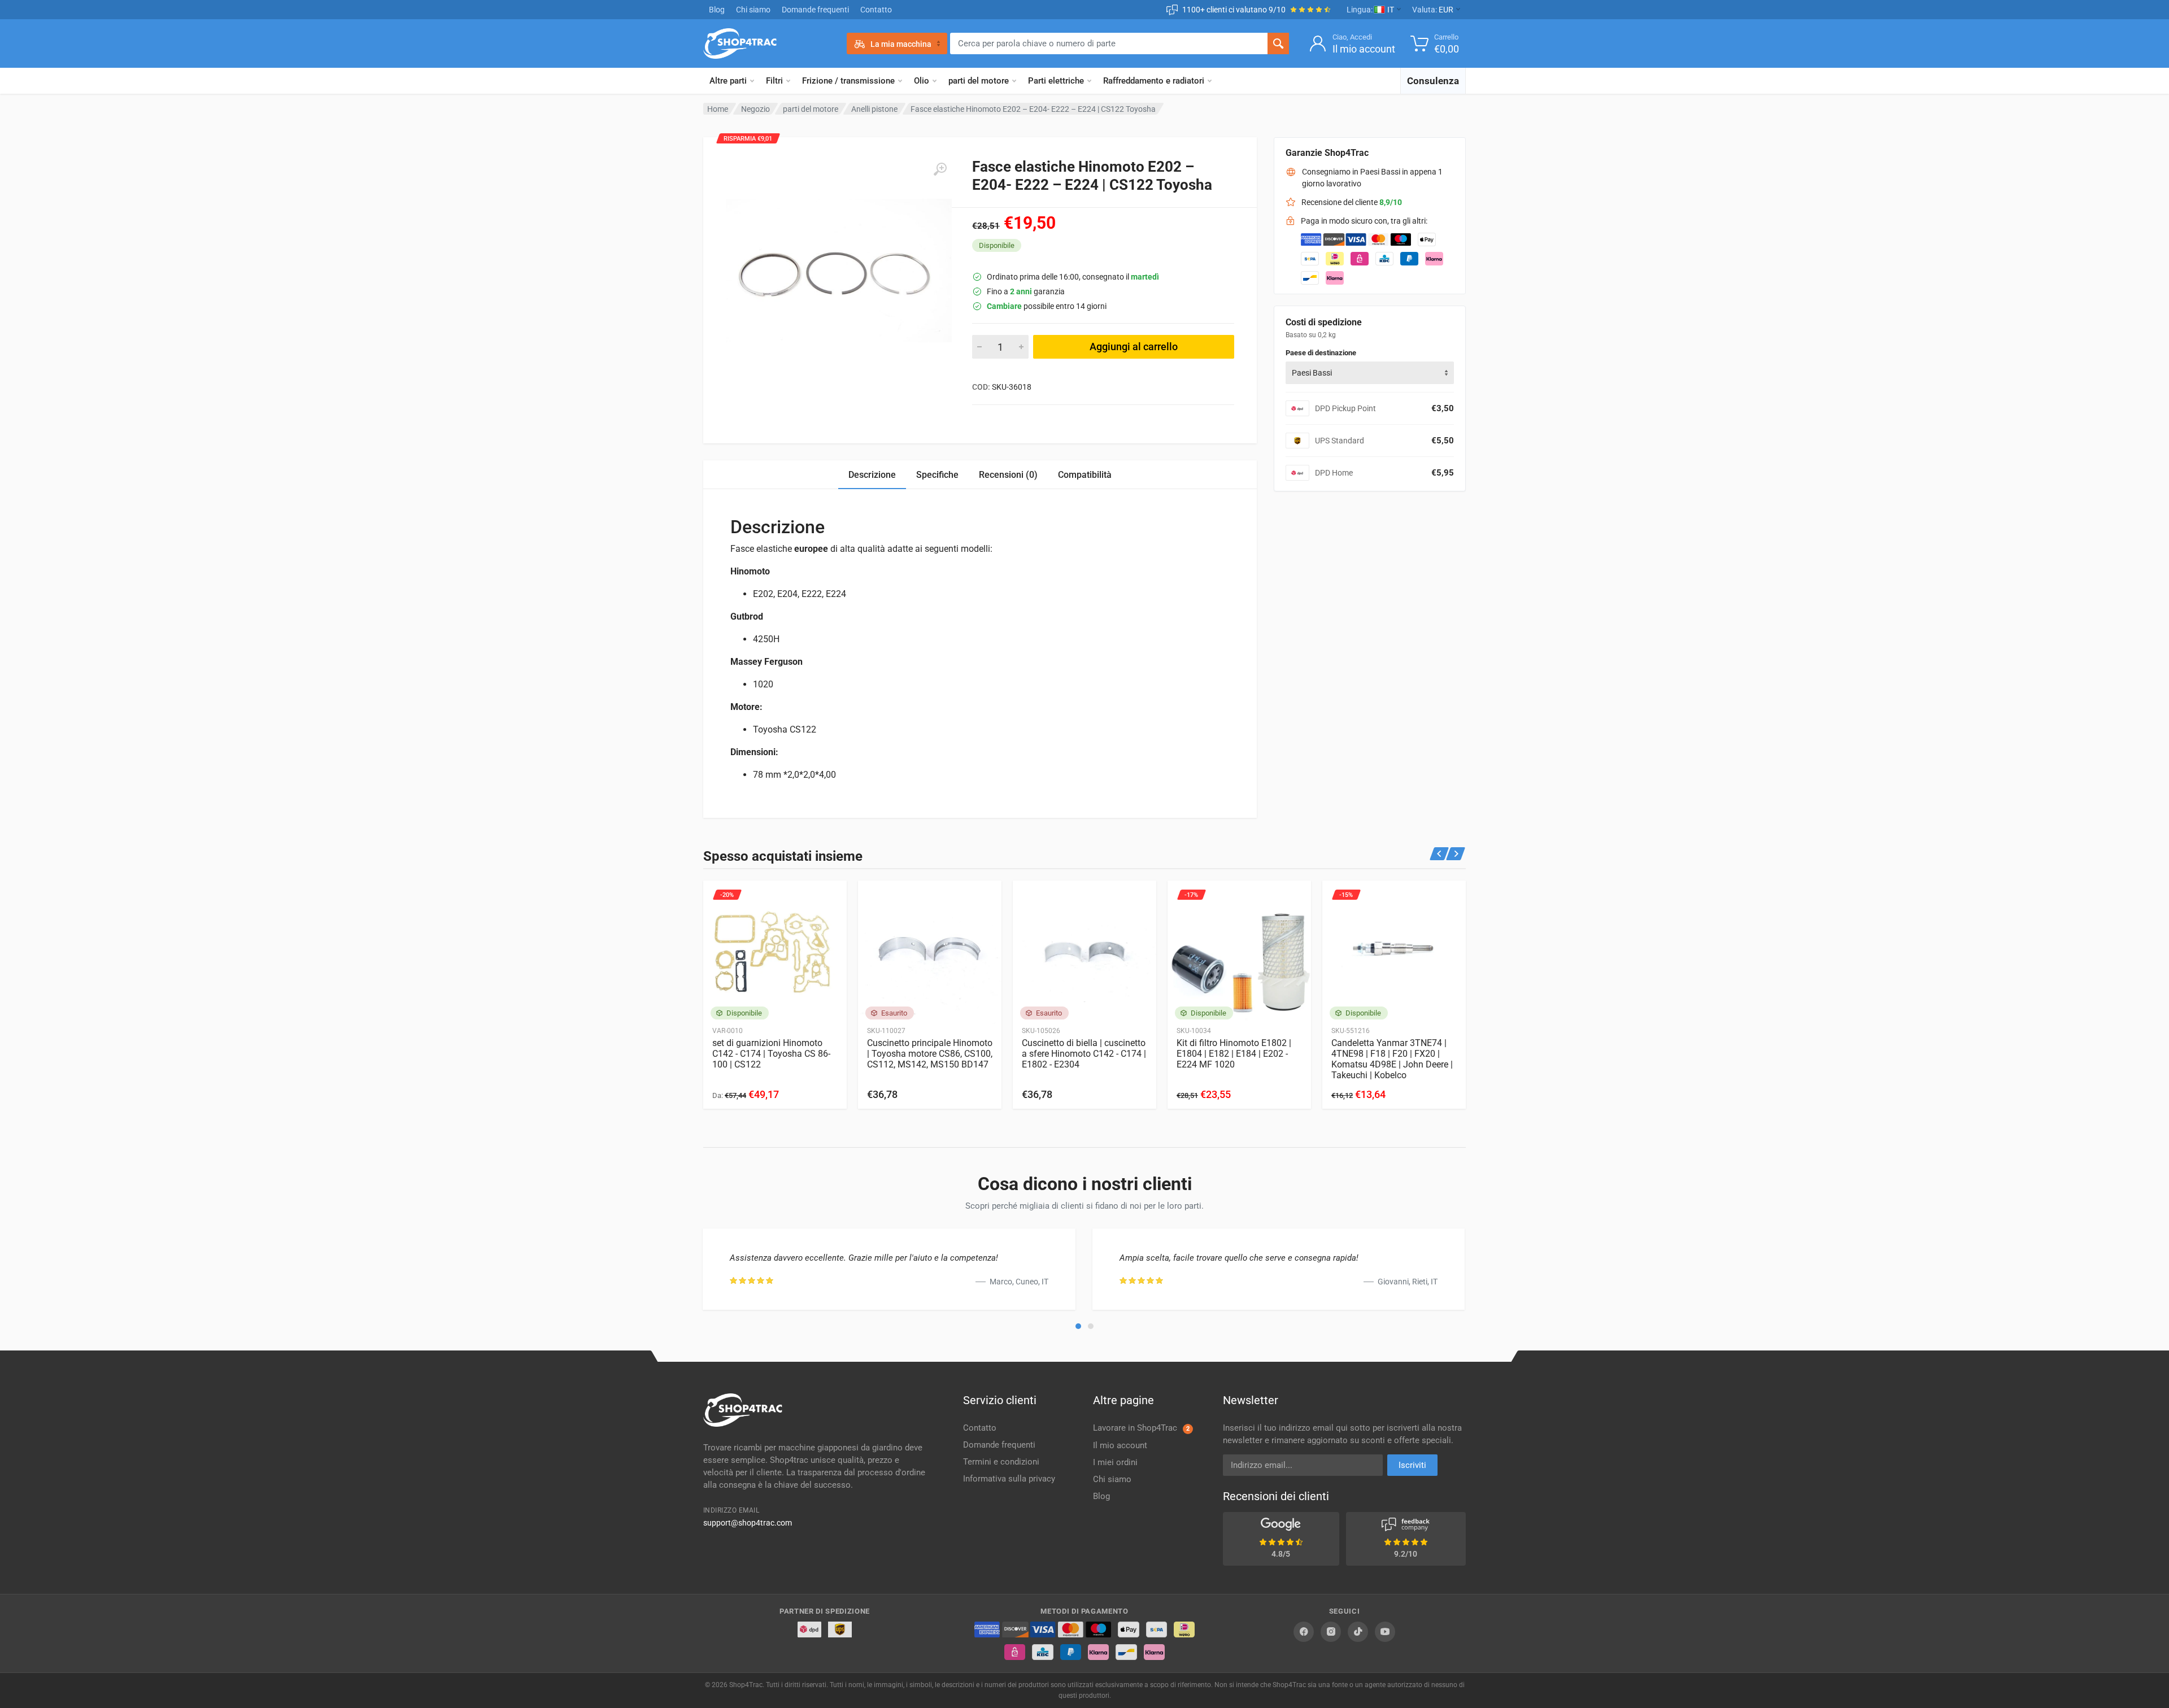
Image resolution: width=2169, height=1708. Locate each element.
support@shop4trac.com (748, 1523)
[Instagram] (1331, 1632)
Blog (717, 10)
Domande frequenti (815, 10)
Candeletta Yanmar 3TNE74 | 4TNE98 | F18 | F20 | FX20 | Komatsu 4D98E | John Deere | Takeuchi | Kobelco (1392, 1059)
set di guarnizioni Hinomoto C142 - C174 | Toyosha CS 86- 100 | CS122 (771, 1054)
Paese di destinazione (1321, 353)
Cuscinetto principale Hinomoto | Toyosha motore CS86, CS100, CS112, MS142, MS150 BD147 (930, 1054)
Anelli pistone (874, 109)
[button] (1078, 1326)
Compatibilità (1085, 475)
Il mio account (1120, 1445)
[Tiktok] (1358, 1632)
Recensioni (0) (1008, 475)
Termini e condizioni (1001, 1462)
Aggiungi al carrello (1134, 347)
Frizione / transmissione (848, 81)
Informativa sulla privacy (1009, 1479)
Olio (922, 81)
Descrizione (872, 475)
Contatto (876, 10)
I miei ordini (1115, 1462)
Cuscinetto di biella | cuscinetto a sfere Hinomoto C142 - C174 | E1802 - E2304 (1084, 1054)
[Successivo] (1456, 854)
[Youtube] (1385, 1632)
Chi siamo (753, 10)
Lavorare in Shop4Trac (1141, 1428)
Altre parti (728, 81)
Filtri (774, 81)
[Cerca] (1278, 43)
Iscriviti (1412, 1465)
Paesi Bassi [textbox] (1312, 373)
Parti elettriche (1056, 81)
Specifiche (937, 475)
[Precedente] (1440, 854)
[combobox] (1370, 373)
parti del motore (979, 81)
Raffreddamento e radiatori (1154, 81)
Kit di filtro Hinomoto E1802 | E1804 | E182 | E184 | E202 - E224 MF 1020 (1234, 1054)
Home (718, 109)
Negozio (755, 109)
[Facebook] (1304, 1632)
